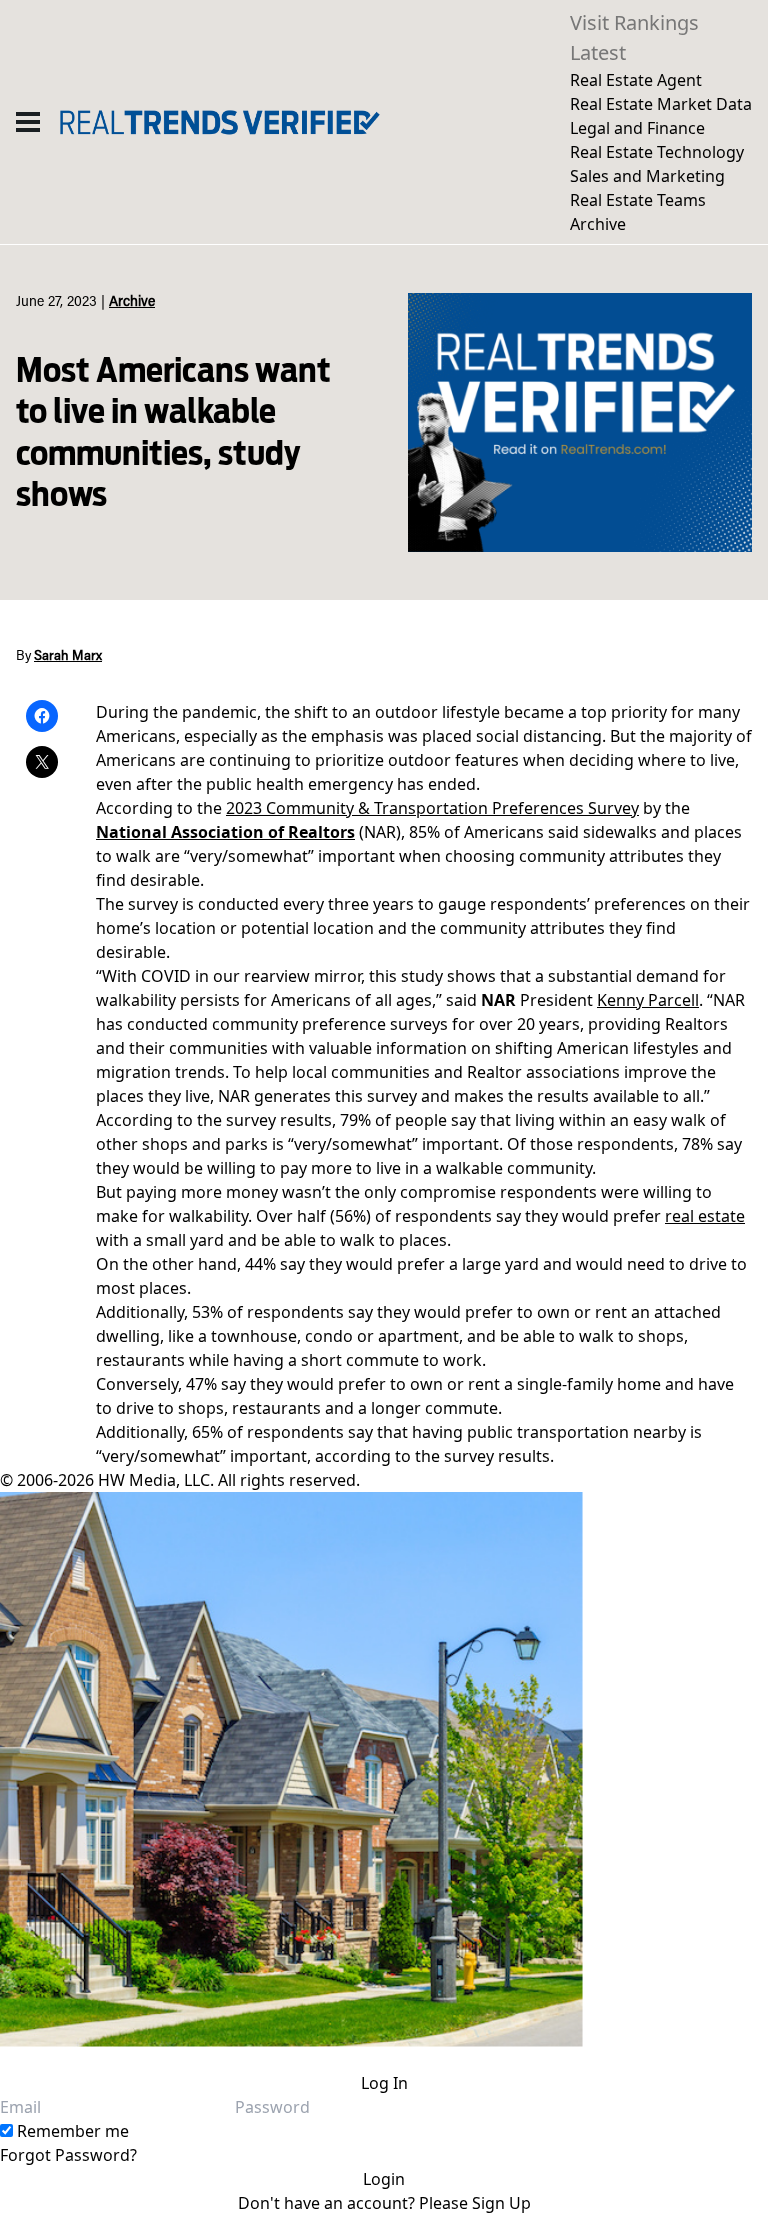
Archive (598, 224)
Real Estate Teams (638, 200)
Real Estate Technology (657, 152)
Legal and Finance (637, 128)
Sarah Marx (68, 657)
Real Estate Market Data (661, 104)
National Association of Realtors (225, 832)
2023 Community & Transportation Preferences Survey (432, 808)
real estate (705, 1216)
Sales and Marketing (647, 176)
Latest (598, 52)
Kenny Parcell (648, 1000)
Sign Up (501, 2203)
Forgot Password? (68, 2155)
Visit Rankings (634, 22)
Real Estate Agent (636, 80)
